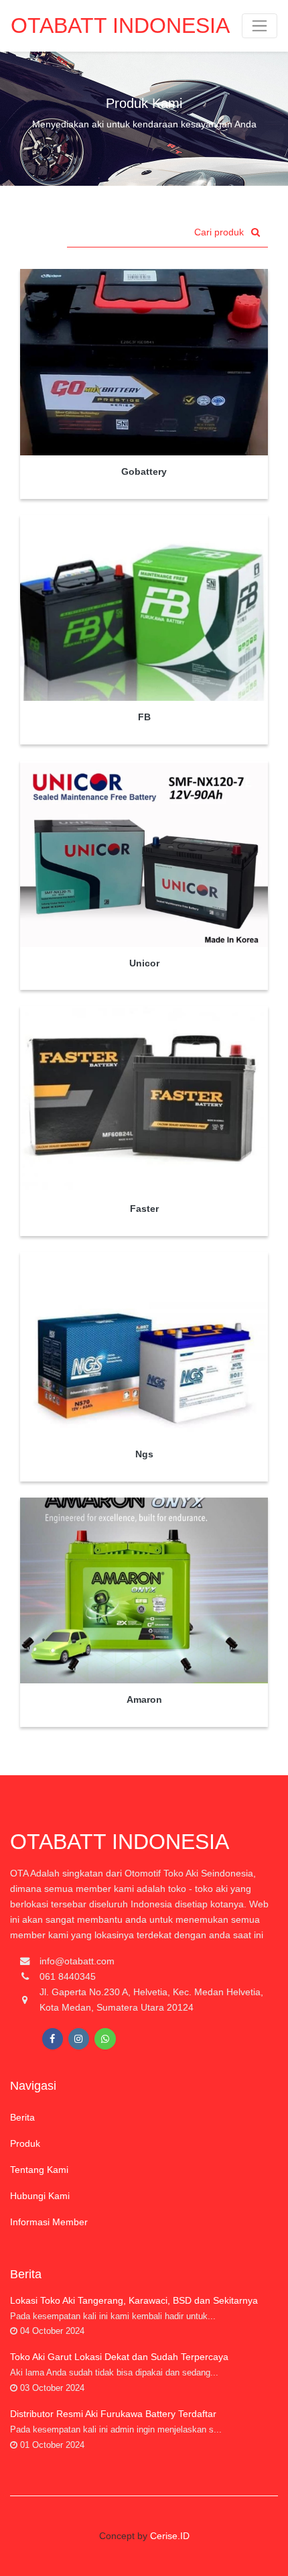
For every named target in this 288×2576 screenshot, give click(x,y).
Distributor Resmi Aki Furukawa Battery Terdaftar (113, 2414)
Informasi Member (49, 2222)
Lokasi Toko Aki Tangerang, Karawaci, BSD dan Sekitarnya (134, 2300)
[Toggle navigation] (260, 26)
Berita (22, 2117)
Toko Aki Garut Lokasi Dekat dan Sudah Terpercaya (119, 2357)
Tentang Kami (39, 2170)
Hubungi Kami (40, 2196)
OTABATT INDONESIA (120, 25)
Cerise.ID (170, 2536)
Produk (25, 2143)
